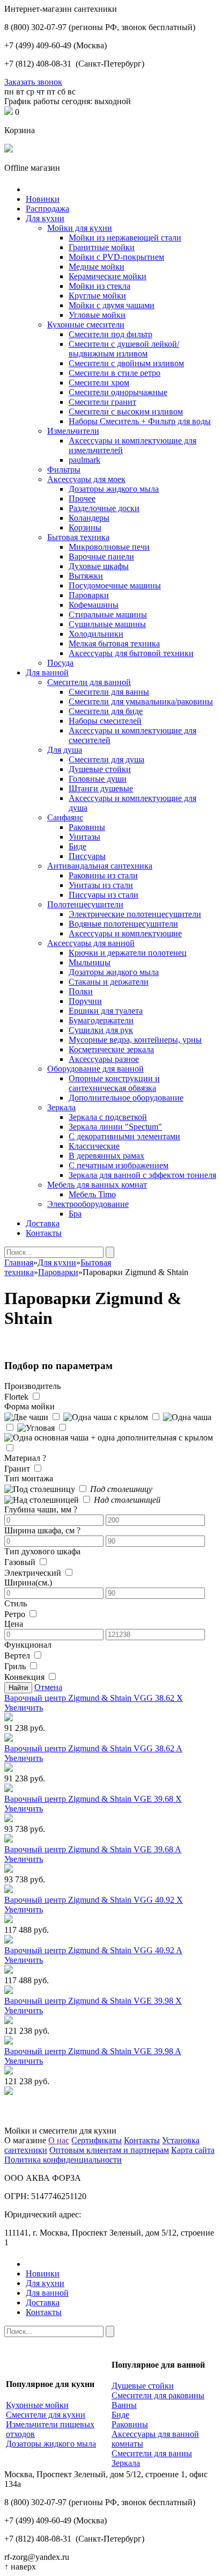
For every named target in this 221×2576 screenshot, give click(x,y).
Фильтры (64, 470)
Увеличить (24, 1708)
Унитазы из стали (101, 885)
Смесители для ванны (109, 692)
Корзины (85, 527)
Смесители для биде (106, 711)
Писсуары (87, 856)
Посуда (60, 663)
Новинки (43, 199)
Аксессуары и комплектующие (125, 933)
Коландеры (89, 518)
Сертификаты (97, 2140)
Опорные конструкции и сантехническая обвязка (114, 1083)
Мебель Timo (92, 1194)
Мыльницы (90, 962)
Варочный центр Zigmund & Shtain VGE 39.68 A (93, 1849)
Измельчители (73, 431)
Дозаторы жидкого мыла (114, 489)
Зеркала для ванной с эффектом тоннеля (142, 1175)
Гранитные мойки (102, 247)
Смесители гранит (102, 402)
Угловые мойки (97, 315)
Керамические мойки (108, 276)
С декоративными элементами (124, 1136)
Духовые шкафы (99, 566)
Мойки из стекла (100, 286)
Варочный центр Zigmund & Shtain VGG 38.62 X (94, 1698)
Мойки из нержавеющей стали (125, 238)
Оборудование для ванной (95, 1069)
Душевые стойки (100, 769)
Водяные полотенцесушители (123, 924)
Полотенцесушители (85, 904)
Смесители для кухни (46, 2415)
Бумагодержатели (101, 1020)
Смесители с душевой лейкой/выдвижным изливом (124, 349)
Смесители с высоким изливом (126, 412)
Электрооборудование (88, 1204)
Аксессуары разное (104, 1059)
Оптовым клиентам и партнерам (109, 2150)
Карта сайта (193, 2150)
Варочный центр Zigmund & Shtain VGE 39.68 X (93, 1799)
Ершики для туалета (106, 1011)
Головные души (98, 779)
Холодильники (96, 634)
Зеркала (61, 1107)
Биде (78, 846)
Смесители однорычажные (118, 392)
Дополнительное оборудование (126, 1098)
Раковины (87, 827)
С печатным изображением (119, 1165)
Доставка (43, 1223)
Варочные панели (101, 556)
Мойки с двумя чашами (112, 305)
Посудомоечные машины (115, 585)
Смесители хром (99, 383)
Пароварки (89, 595)
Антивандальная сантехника (100, 866)
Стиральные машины (108, 614)
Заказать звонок (33, 82)
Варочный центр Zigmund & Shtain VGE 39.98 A (93, 2051)
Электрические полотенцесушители (135, 914)
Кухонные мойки (37, 2405)
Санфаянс (65, 817)
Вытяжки (86, 576)
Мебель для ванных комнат (97, 1185)
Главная (19, 1262)
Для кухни (45, 218)
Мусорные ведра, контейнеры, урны (135, 1040)
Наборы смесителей (105, 721)
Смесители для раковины (158, 2395)
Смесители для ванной (89, 682)
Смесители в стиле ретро (115, 373)
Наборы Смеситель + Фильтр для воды (140, 421)
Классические (94, 1146)
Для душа (65, 750)
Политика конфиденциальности (63, 2160)
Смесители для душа (106, 759)
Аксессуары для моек (86, 479)
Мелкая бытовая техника (114, 643)
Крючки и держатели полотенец (128, 953)
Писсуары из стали (104, 895)
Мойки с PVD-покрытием (116, 257)
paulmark (84, 460)
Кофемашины (94, 605)
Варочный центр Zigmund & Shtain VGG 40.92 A (93, 1950)
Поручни (85, 1001)
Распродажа (47, 209)
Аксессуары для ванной (91, 943)
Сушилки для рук (101, 1030)
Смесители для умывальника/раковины (141, 701)
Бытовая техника (78, 537)
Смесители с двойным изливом (126, 363)
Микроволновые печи (109, 547)
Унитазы (84, 837)
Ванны (124, 2405)
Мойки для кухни (80, 228)
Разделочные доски (104, 508)
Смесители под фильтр (110, 334)
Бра (75, 1214)
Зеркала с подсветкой (108, 1117)
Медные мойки (97, 267)
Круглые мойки (97, 296)
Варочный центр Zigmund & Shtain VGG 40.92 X (94, 1900)
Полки (81, 991)
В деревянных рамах (106, 1156)
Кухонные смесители (86, 325)
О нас (59, 2140)
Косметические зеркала (111, 1049)
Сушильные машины (107, 624)
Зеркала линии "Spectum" (115, 1127)
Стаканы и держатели (109, 982)
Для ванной (47, 672)
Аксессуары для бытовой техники (131, 653)
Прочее (82, 499)
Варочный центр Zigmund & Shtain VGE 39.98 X (93, 2001)
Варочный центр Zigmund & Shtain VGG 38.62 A (93, 1748)
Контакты (44, 1233)
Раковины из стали (103, 875)
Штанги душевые (101, 788)
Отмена (48, 1687)
